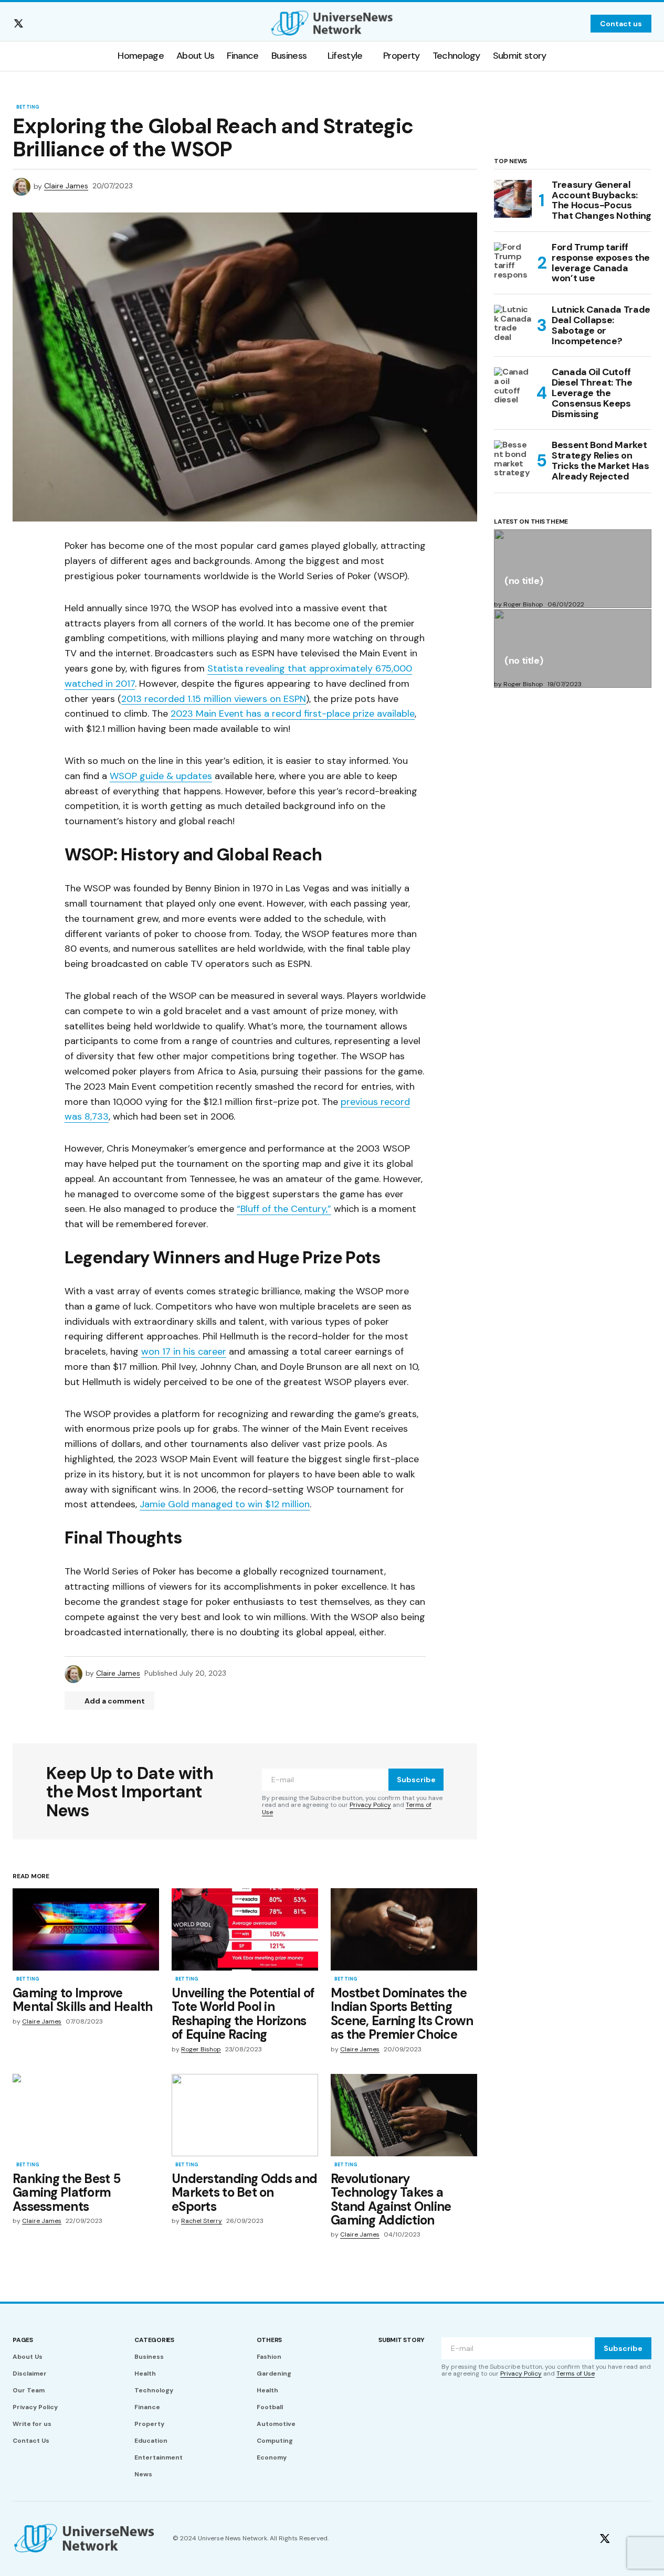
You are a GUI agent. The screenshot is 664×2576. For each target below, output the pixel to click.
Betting (28, 108)
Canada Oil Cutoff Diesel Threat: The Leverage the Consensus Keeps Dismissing (592, 393)
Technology (154, 2390)
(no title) (524, 582)
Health (145, 2373)
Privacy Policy (370, 1805)
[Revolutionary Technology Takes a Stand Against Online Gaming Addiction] (404, 2115)
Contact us (621, 24)
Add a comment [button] (115, 1701)
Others (270, 2340)
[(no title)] (573, 569)
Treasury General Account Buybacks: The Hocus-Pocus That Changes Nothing (602, 201)
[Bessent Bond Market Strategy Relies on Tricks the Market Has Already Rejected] (513, 459)
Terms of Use (576, 2373)
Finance (147, 2407)
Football (270, 2407)
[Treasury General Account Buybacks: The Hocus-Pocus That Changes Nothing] (513, 199)
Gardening (274, 2373)
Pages (23, 2340)
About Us (28, 2357)
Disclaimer (30, 2373)
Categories (154, 2340)
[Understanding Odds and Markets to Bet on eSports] (245, 2115)
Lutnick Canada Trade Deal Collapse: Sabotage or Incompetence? (601, 326)
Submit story (402, 2340)
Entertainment (159, 2457)
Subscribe (416, 1780)
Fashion (269, 2357)
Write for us (32, 2424)
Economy (272, 2457)
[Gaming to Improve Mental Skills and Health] (86, 1929)
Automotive (276, 2424)
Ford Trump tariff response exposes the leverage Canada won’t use (601, 263)
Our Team (29, 2390)
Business (149, 2357)
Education (151, 2441)
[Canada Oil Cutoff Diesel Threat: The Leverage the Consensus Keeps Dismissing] (513, 386)
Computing (275, 2441)
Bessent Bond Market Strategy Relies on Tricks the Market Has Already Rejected (600, 461)
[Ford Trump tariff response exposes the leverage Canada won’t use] (513, 261)
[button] (576, 24)
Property (149, 2424)
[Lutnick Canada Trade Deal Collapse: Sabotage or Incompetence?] (513, 324)
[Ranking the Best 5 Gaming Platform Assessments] (86, 2115)
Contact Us (31, 2441)
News (143, 2474)
